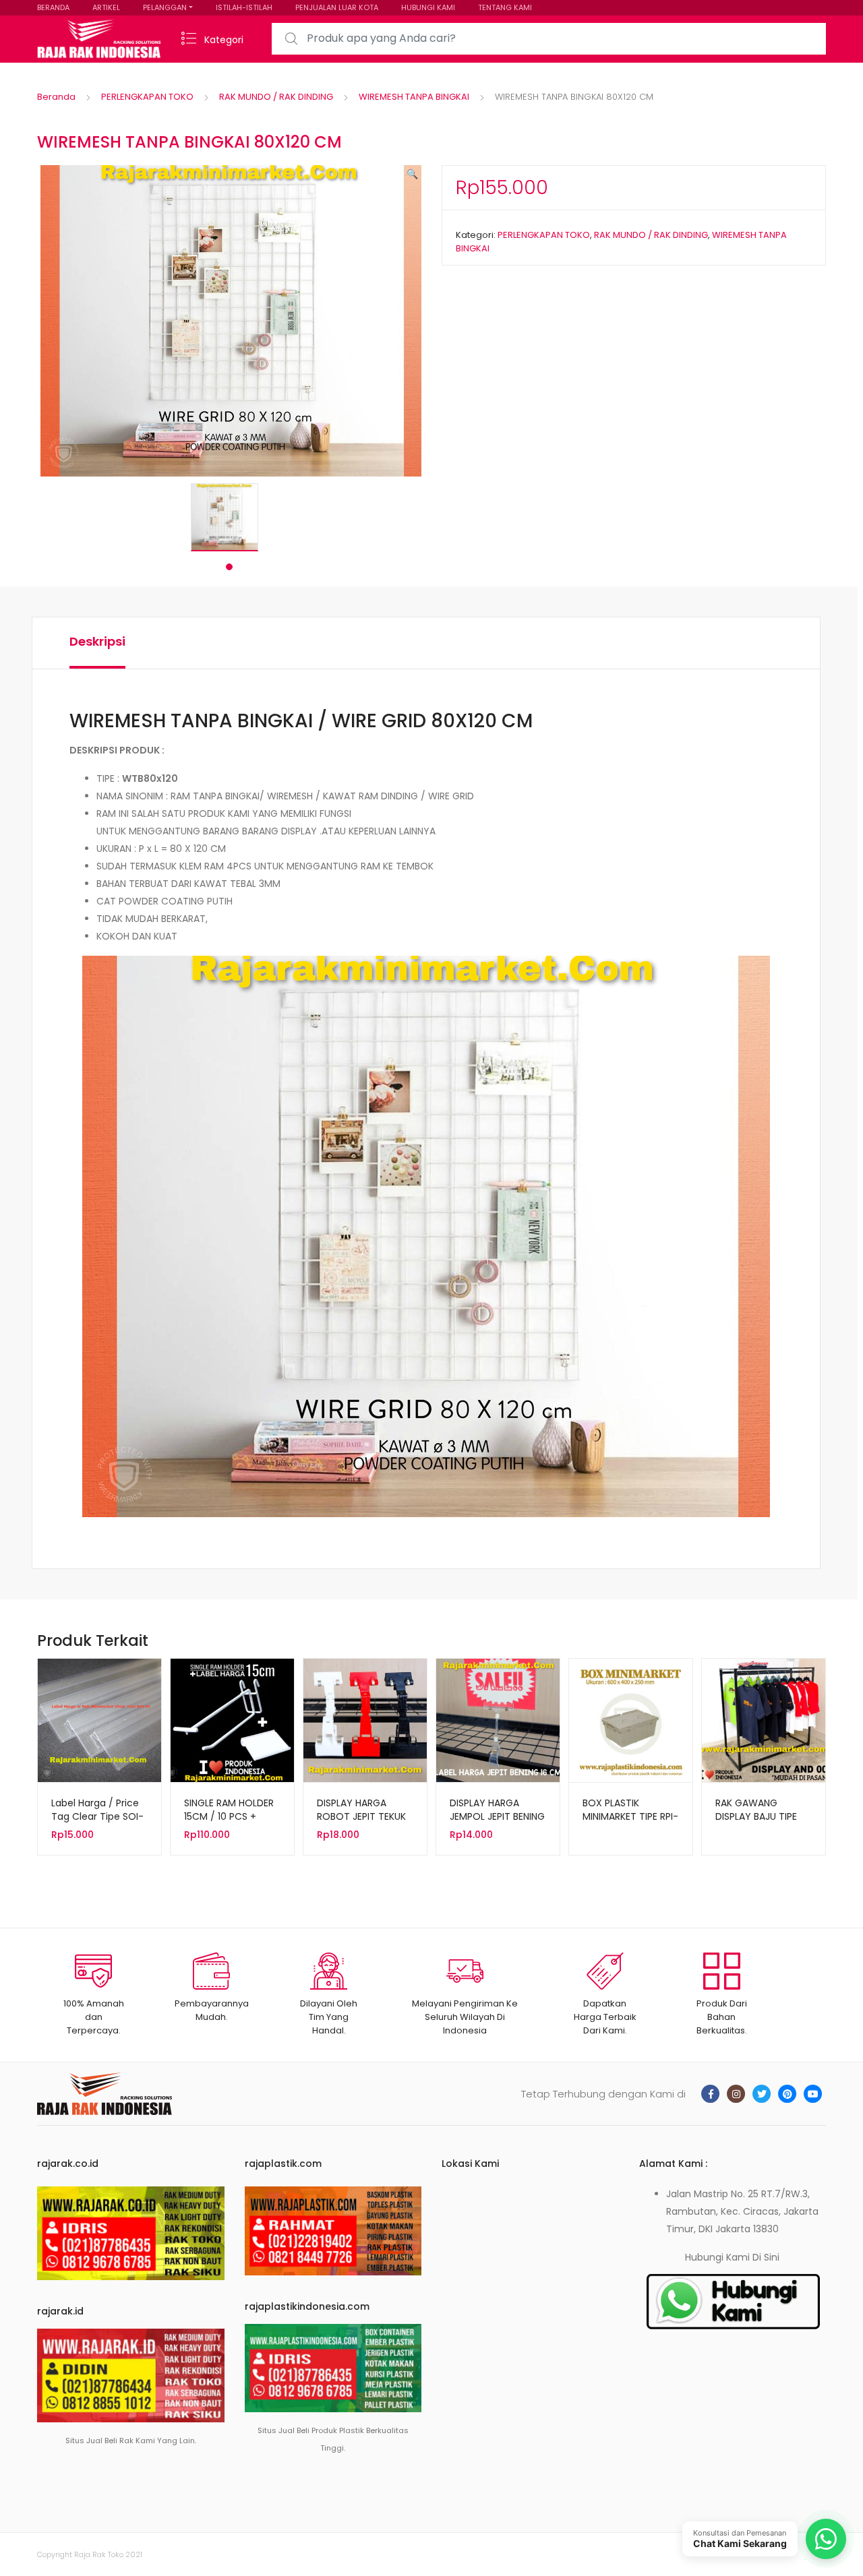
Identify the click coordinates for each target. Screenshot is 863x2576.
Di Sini (766, 2257)
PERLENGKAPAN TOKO (147, 97)
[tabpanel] (229, 517)
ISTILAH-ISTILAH (244, 7)
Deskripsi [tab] (97, 641)
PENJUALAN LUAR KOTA (337, 7)
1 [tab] (229, 567)
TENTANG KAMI (505, 7)
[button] (412, 174)
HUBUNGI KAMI (428, 7)
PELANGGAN (165, 7)
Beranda (56, 97)
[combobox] (549, 39)
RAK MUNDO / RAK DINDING (276, 97)
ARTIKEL (106, 7)
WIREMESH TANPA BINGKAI (414, 97)
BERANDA (53, 7)
